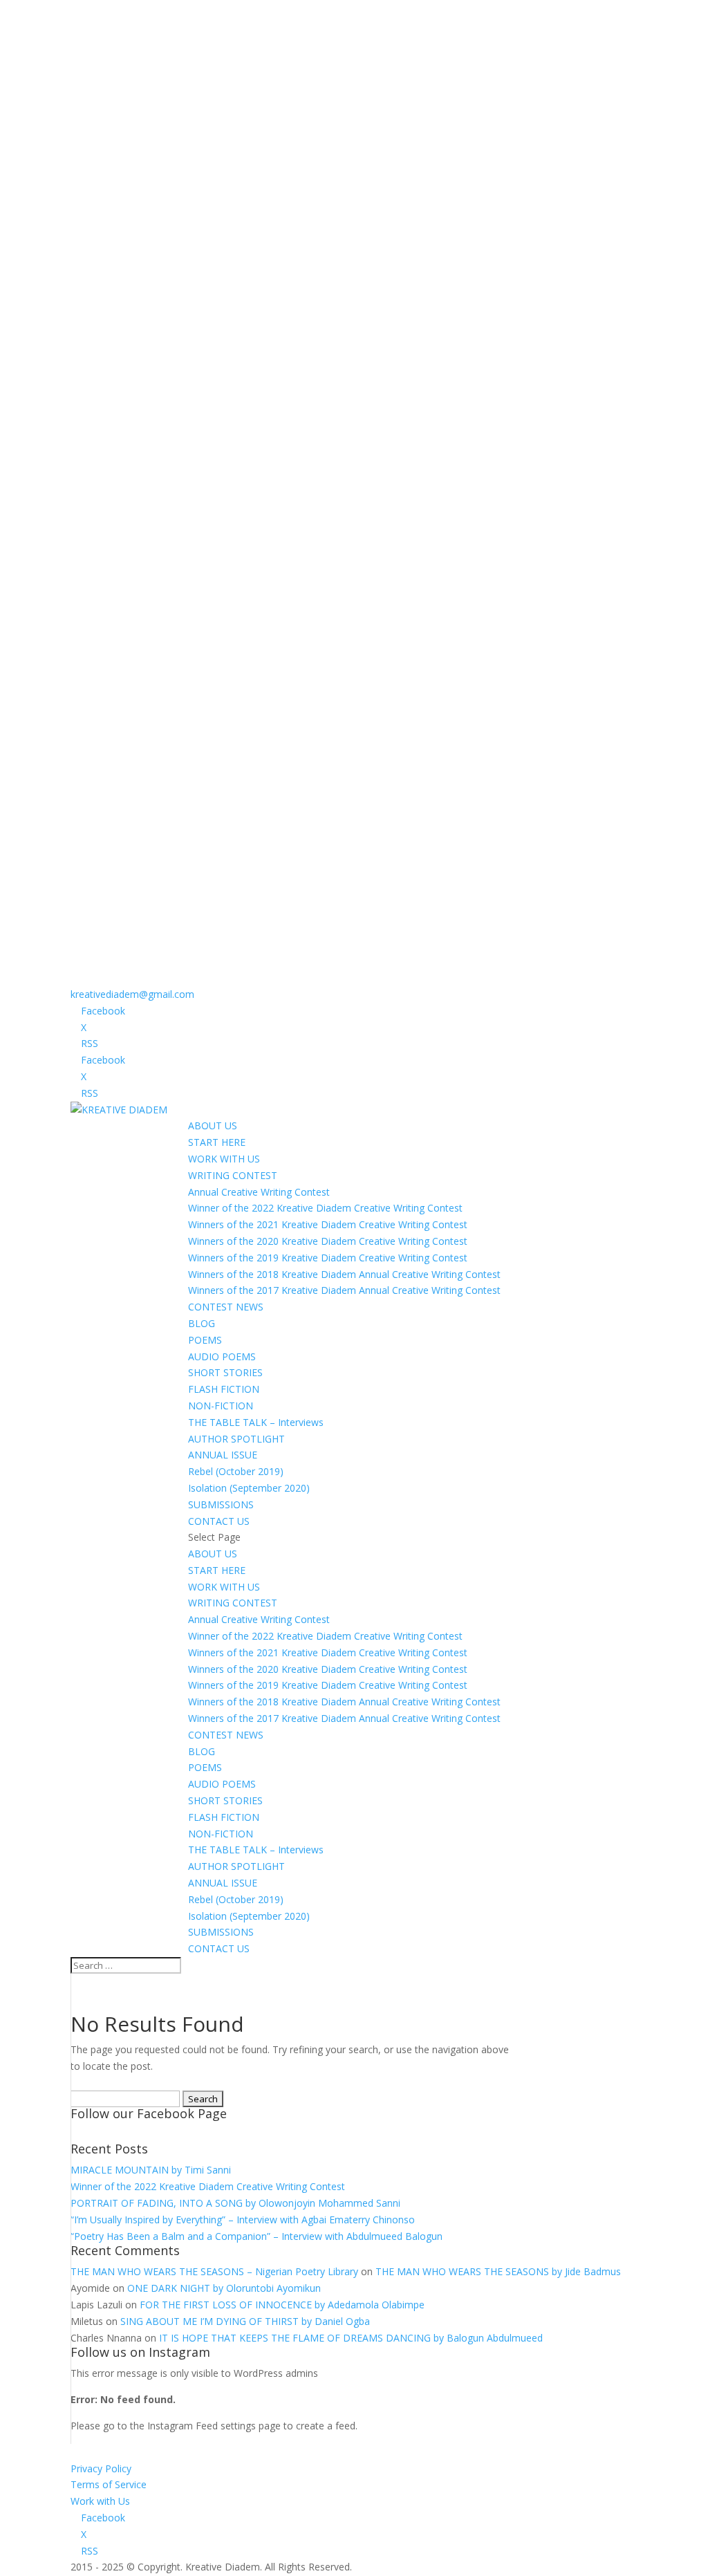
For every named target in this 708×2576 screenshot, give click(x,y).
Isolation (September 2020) (249, 1488)
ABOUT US (213, 1125)
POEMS (205, 1340)
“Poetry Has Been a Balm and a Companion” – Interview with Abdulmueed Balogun (257, 2236)
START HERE (217, 1142)
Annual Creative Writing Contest (259, 1192)
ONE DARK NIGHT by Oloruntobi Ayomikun (224, 2288)
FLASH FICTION (224, 1389)
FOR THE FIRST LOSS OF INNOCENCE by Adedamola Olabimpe (282, 2305)
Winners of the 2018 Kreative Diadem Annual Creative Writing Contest (344, 1274)
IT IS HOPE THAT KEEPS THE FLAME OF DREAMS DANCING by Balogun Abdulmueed (351, 2338)
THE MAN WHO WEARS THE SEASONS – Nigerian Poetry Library (214, 2271)
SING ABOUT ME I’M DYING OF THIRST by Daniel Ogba (245, 2321)
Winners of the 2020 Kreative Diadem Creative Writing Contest (328, 1241)
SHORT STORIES (225, 1372)
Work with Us (100, 2501)
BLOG (202, 1323)
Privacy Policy (101, 2468)
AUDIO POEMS (222, 1356)
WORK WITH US (224, 1159)
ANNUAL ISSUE (223, 1455)
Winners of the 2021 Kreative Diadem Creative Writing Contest (328, 1224)
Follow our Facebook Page (149, 2113)
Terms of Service (109, 2484)
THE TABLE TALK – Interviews (256, 1422)
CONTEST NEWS (226, 1307)
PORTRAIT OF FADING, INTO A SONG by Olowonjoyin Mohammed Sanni (235, 2203)
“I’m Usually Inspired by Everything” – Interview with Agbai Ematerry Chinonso (243, 2220)
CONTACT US (219, 1521)
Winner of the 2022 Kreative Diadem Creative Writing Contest (325, 1208)
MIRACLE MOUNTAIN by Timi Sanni (151, 2170)
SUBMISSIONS (221, 1504)
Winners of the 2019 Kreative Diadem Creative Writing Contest (328, 1258)
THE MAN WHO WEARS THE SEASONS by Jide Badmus (498, 2271)
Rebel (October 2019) (236, 1471)
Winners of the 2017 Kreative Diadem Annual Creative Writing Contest (344, 1290)
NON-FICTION (221, 1406)
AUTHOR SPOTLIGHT (236, 1439)
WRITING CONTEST (233, 1175)
